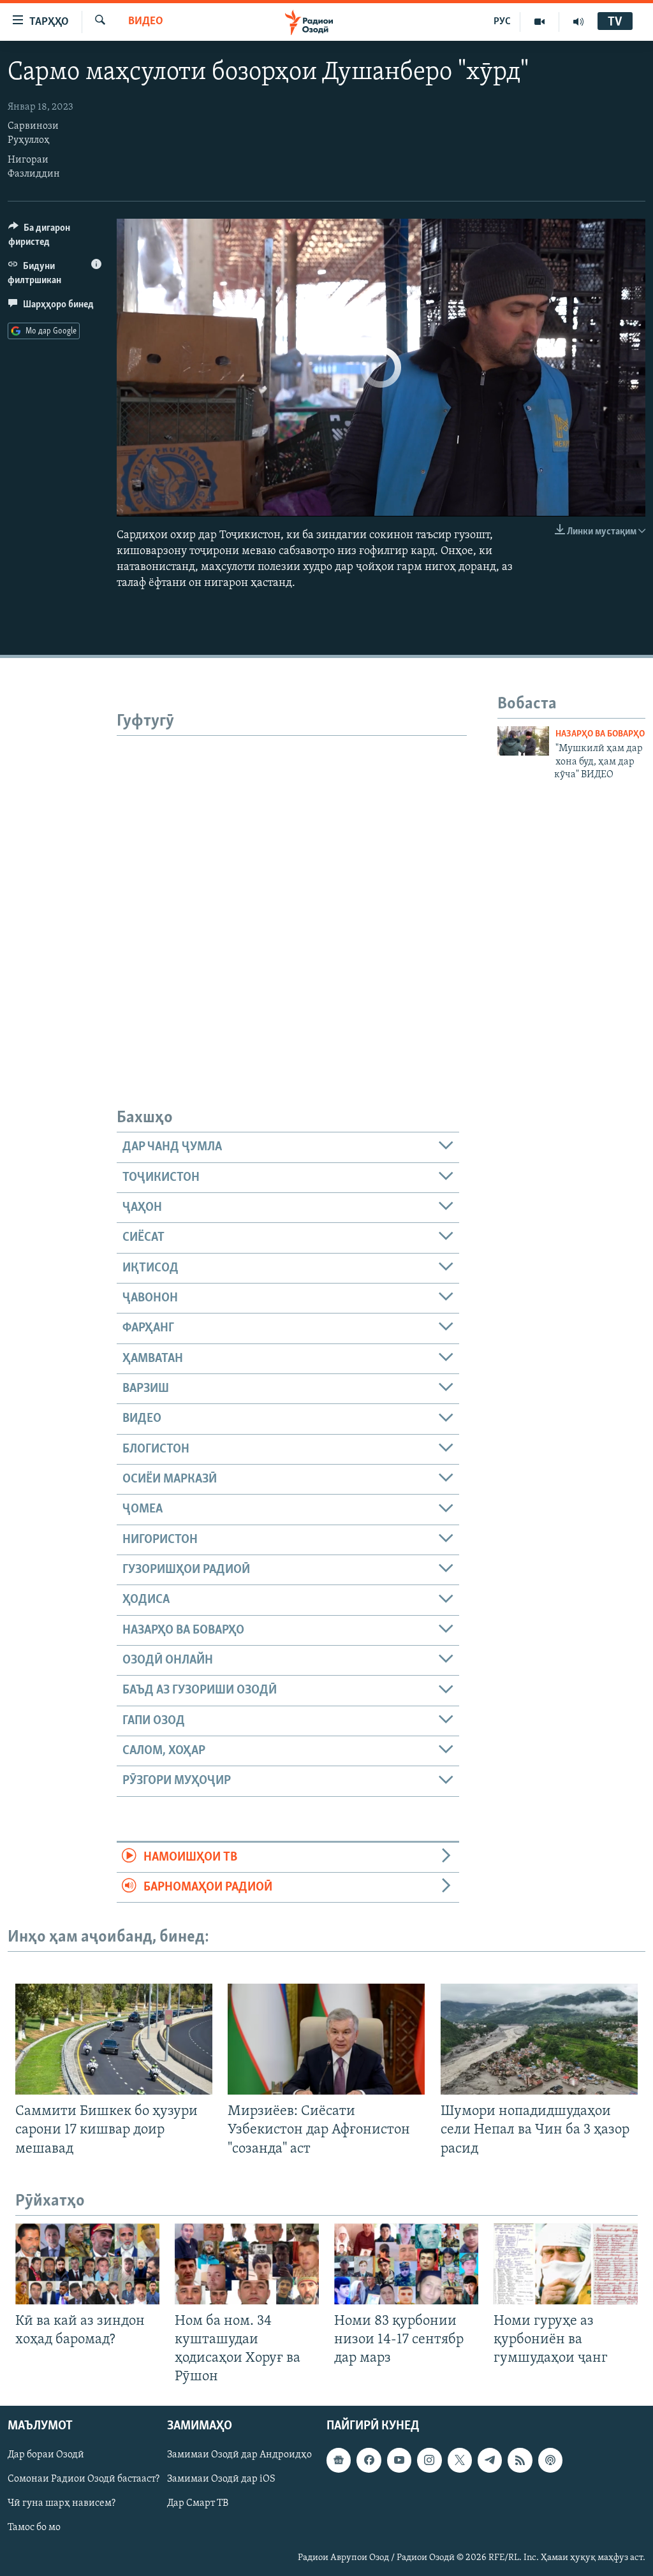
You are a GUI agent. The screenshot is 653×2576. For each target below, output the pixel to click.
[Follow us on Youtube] (399, 2461)
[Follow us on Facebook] (369, 2461)
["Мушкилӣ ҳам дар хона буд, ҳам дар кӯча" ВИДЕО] (523, 741)
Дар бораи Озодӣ (46, 2455)
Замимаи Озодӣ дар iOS (221, 2480)
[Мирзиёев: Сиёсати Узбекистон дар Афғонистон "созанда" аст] (326, 2039)
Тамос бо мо (34, 2528)
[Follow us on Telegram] (490, 2461)
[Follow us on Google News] (339, 2461)
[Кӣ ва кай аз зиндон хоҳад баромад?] (87, 2264)
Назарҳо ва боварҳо (600, 734)
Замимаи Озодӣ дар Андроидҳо (239, 2455)
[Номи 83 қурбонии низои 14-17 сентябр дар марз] (406, 2264)
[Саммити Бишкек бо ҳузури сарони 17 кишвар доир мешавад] (114, 2039)
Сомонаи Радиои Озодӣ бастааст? (84, 2480)
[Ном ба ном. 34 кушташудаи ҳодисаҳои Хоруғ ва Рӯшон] (247, 2264)
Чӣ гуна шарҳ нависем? (62, 2504)
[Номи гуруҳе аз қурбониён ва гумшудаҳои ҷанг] (566, 2264)
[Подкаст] (550, 2461)
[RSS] (520, 2461)
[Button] (55, 238)
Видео (146, 22)
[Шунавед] (578, 22)
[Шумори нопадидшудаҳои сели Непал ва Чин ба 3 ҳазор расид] (539, 2039)
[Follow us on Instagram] (429, 2461)
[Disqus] (292, 895)
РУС (502, 22)
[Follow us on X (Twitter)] (460, 2461)
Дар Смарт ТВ (198, 2504)
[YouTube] (540, 22)
